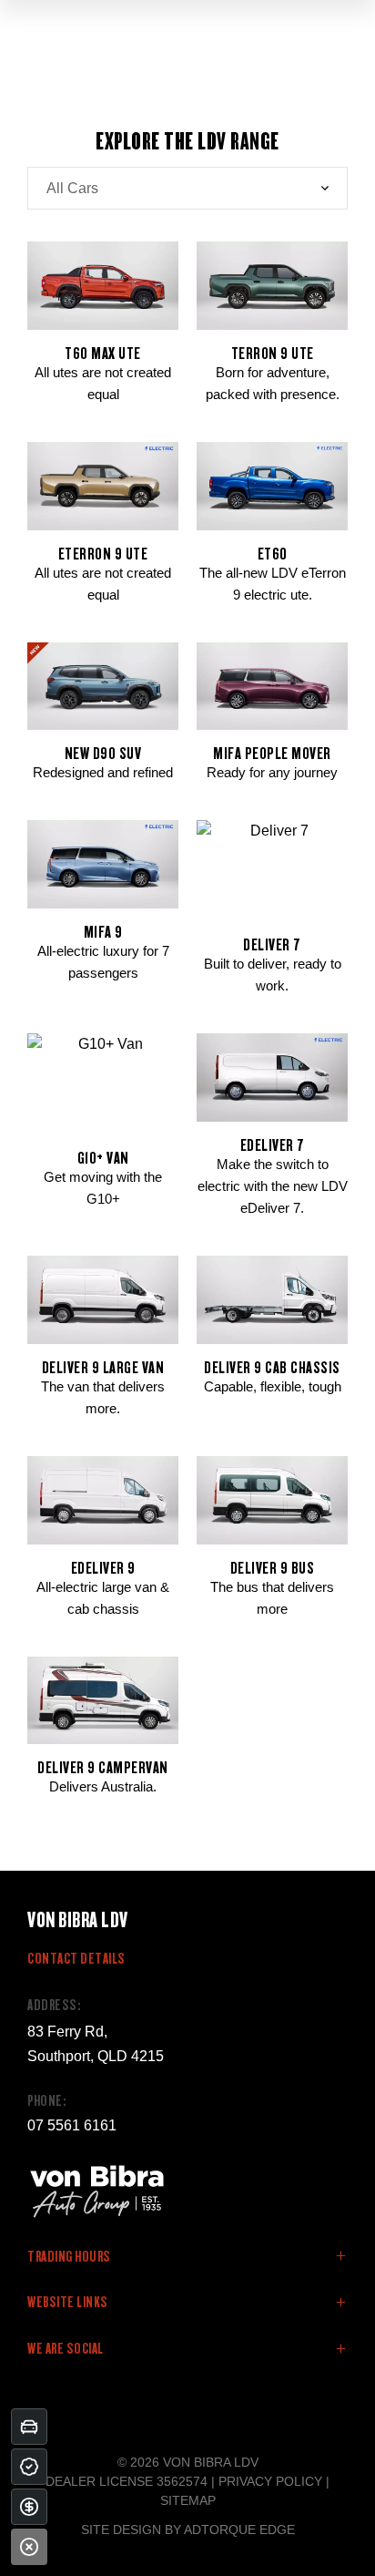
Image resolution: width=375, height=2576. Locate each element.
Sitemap (188, 2500)
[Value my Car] (29, 2427)
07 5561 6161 (72, 2125)
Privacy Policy (270, 2481)
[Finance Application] (29, 2507)
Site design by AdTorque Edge (188, 2530)
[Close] (29, 2547)
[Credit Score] (29, 2467)
